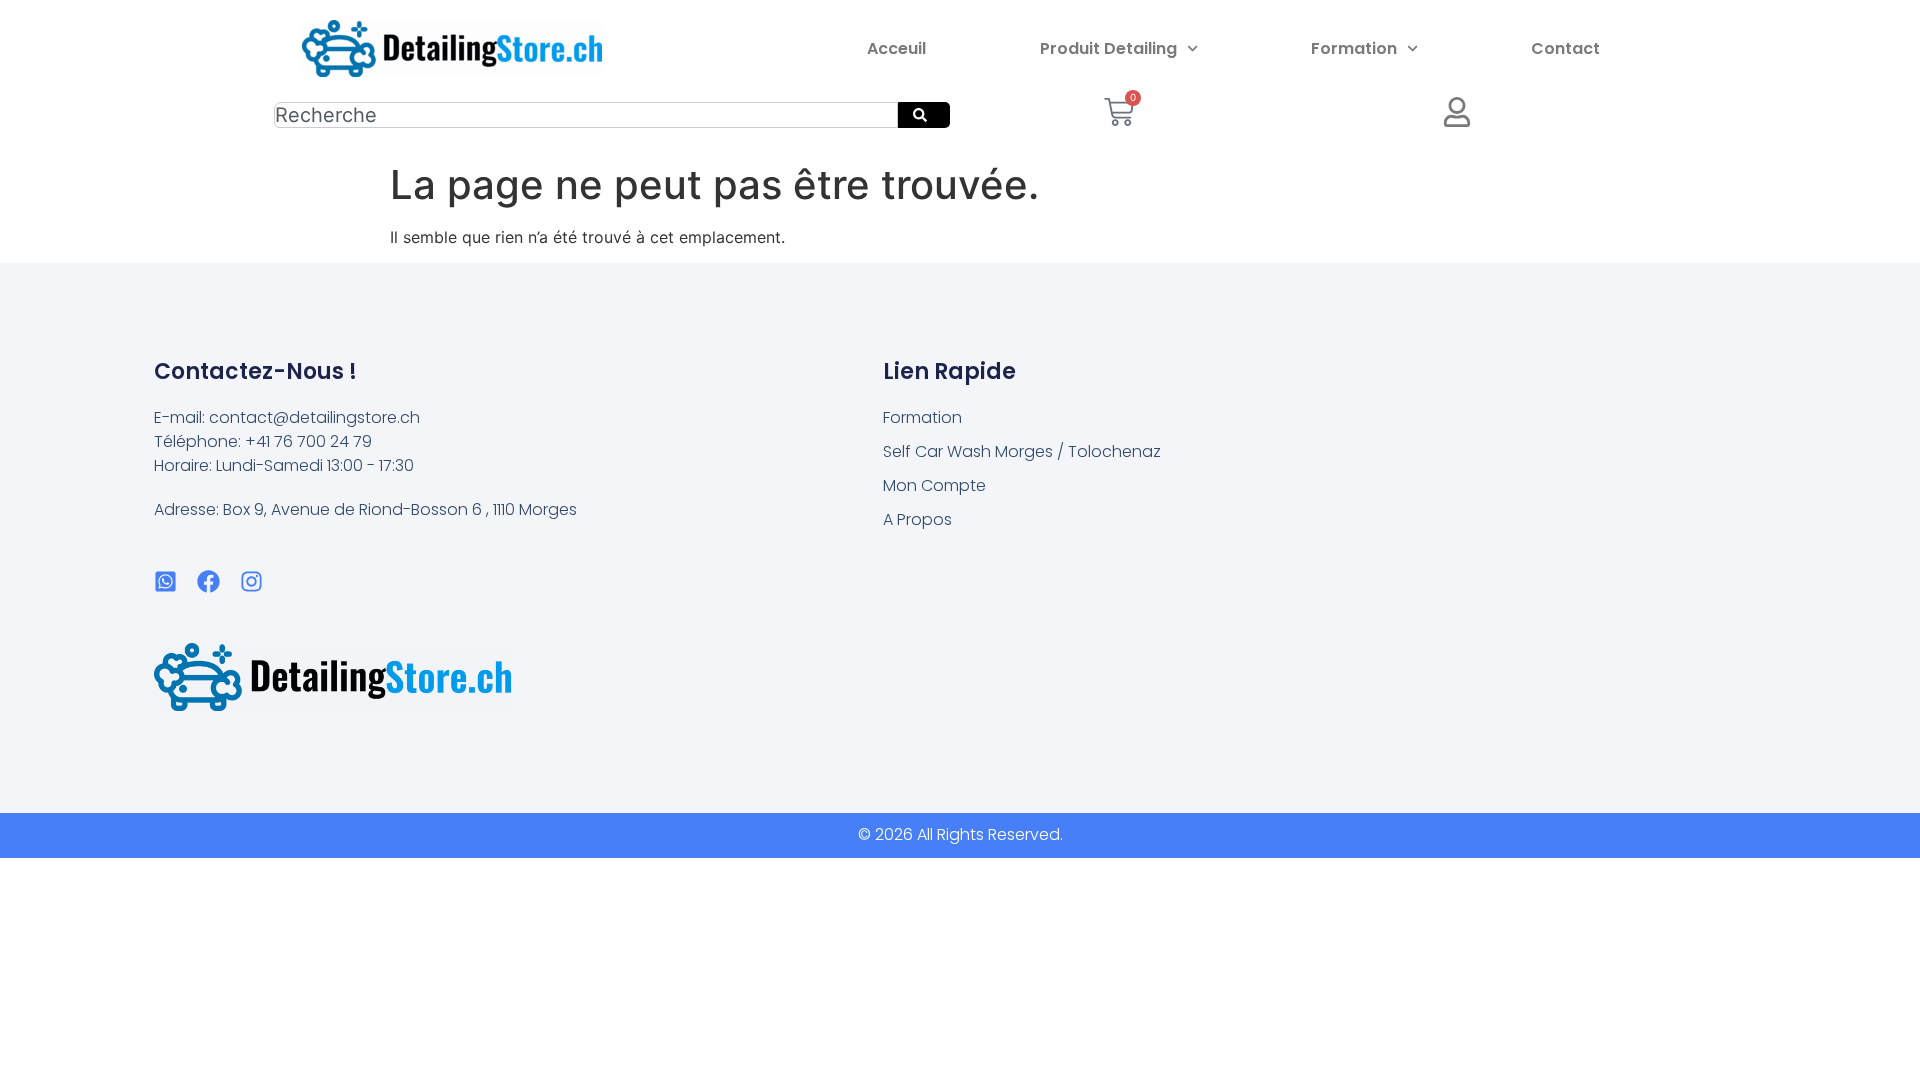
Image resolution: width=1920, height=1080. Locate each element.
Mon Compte (934, 485)
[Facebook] (208, 581)
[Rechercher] (924, 115)
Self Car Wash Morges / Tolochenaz (1022, 451)
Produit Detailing (1108, 48)
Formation (1354, 48)
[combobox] (586, 115)
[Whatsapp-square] (165, 581)
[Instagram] (251, 581)
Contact (1565, 48)
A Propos (917, 519)
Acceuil (896, 48)
